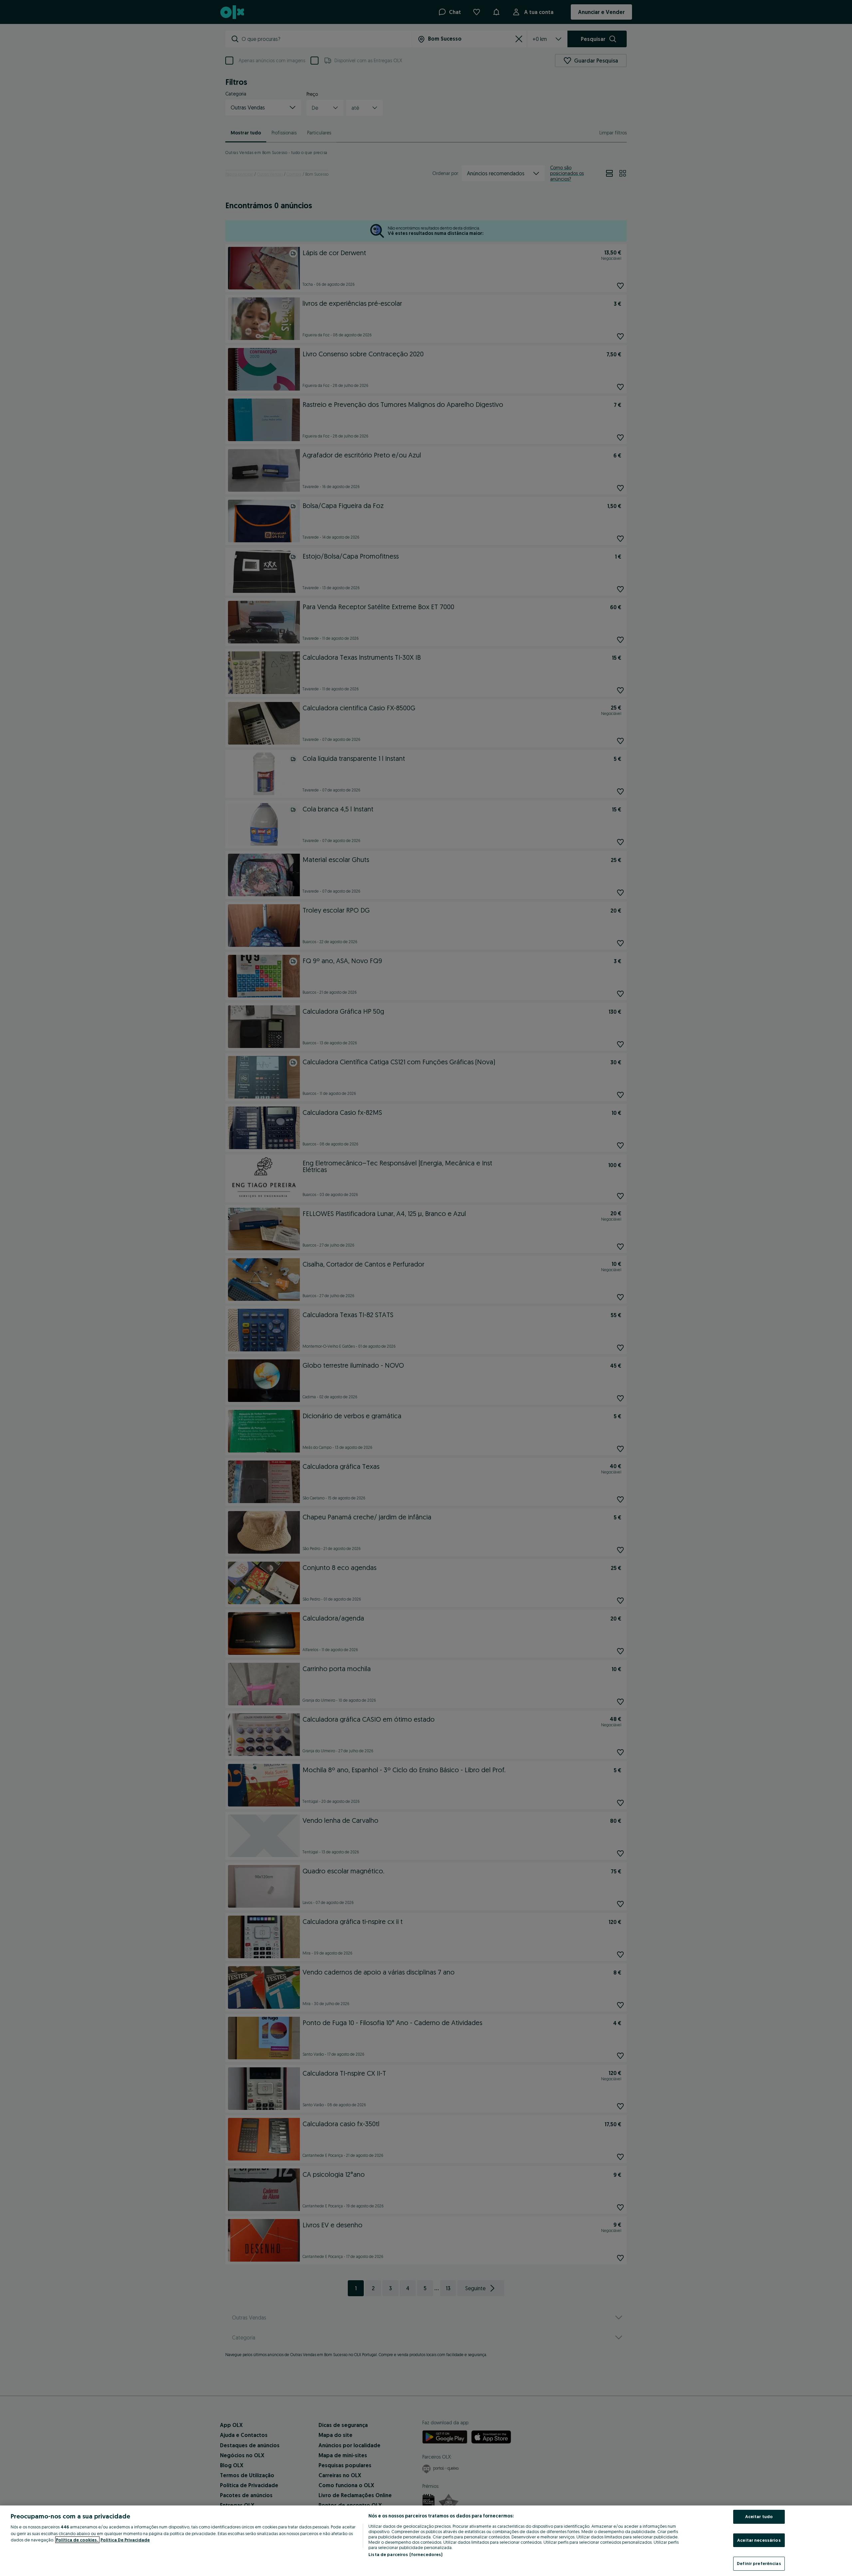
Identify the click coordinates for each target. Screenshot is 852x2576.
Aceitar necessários (759, 2540)
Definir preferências (759, 2563)
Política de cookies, (77, 2540)
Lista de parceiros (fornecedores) (405, 2554)
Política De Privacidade (125, 2540)
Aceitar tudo (759, 2516)
